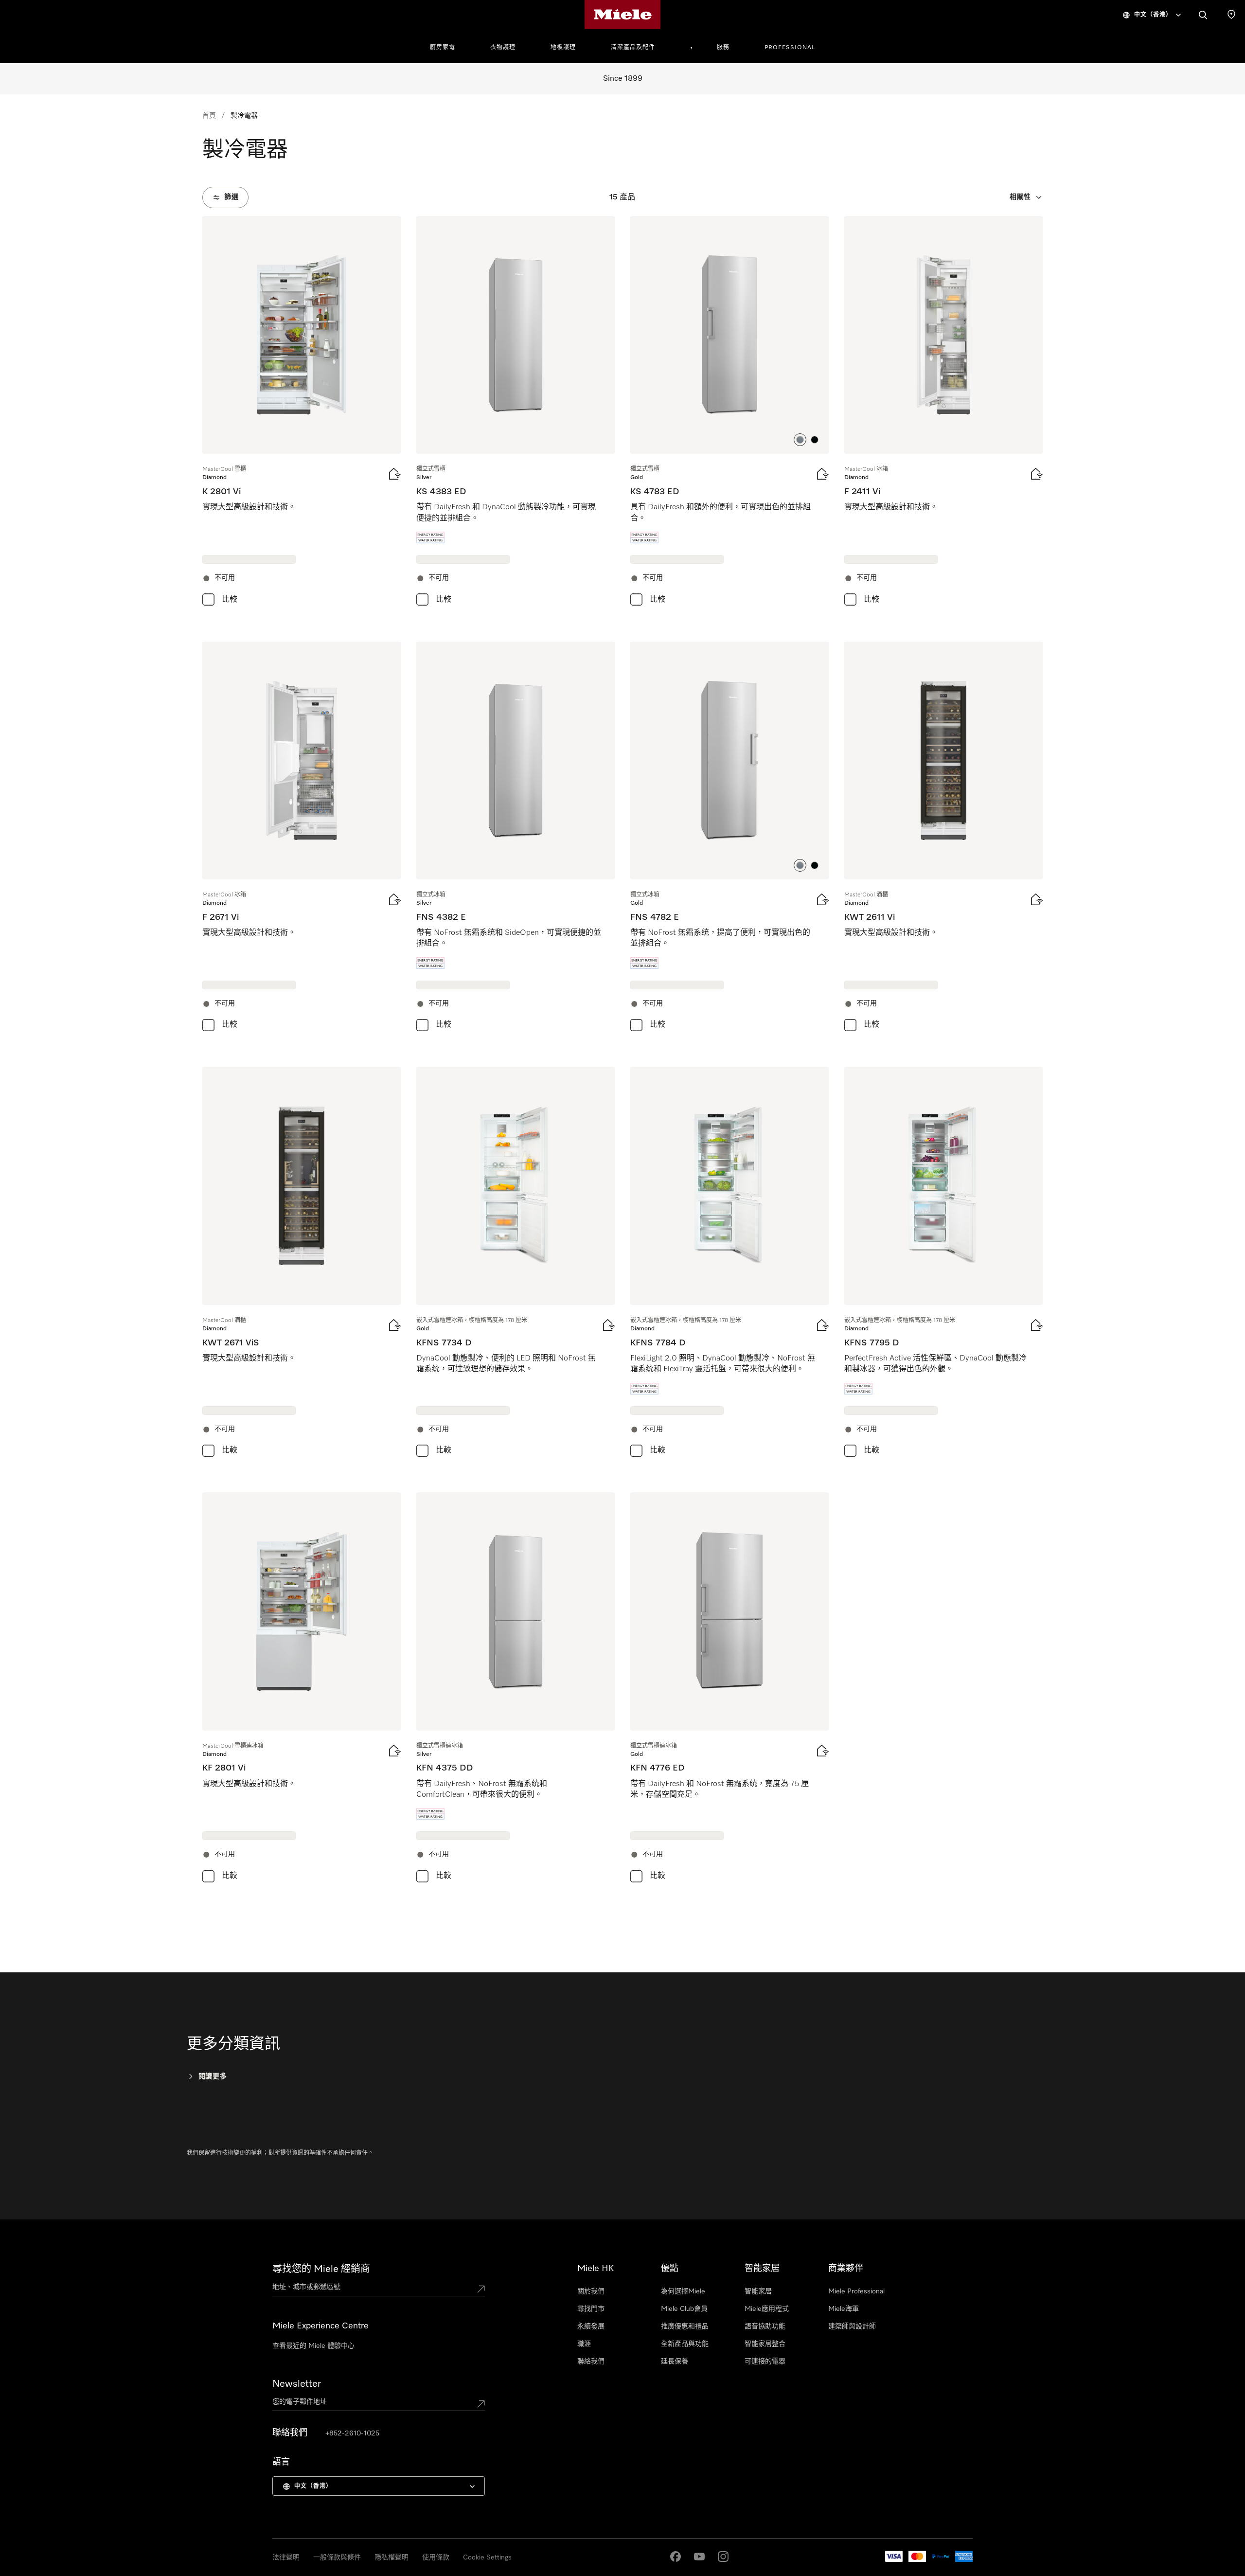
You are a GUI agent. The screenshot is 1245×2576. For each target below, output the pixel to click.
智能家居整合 (765, 2344)
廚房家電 (443, 48)
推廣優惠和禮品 (685, 2326)
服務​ (723, 48)
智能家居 (758, 2291)
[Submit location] (481, 2289)
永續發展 (591, 2326)
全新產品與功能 (685, 2344)
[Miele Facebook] (676, 2557)
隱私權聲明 (391, 2558)
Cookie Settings (487, 2558)
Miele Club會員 (684, 2309)
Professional (790, 48)
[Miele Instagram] (723, 2557)
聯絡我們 (591, 2361)
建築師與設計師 (852, 2326)
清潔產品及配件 (633, 48)
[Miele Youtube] (699, 2557)
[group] (302, 413)
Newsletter (297, 2384)
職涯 (584, 2344)
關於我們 (591, 2291)
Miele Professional (856, 2291)
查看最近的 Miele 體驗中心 (313, 2346)
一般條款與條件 (337, 2558)
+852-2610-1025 (352, 2433)
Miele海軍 (844, 2309)
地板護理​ (563, 48)
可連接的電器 (765, 2361)
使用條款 (436, 2558)
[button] (800, 440)
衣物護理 (503, 48)
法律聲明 (286, 2558)
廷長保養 (675, 2361)
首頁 (209, 116)
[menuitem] (448, 46)
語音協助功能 (765, 2326)
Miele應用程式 (767, 2309)
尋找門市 (591, 2309)
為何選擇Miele (683, 2291)
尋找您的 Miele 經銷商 (321, 2269)
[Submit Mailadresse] (481, 2404)
